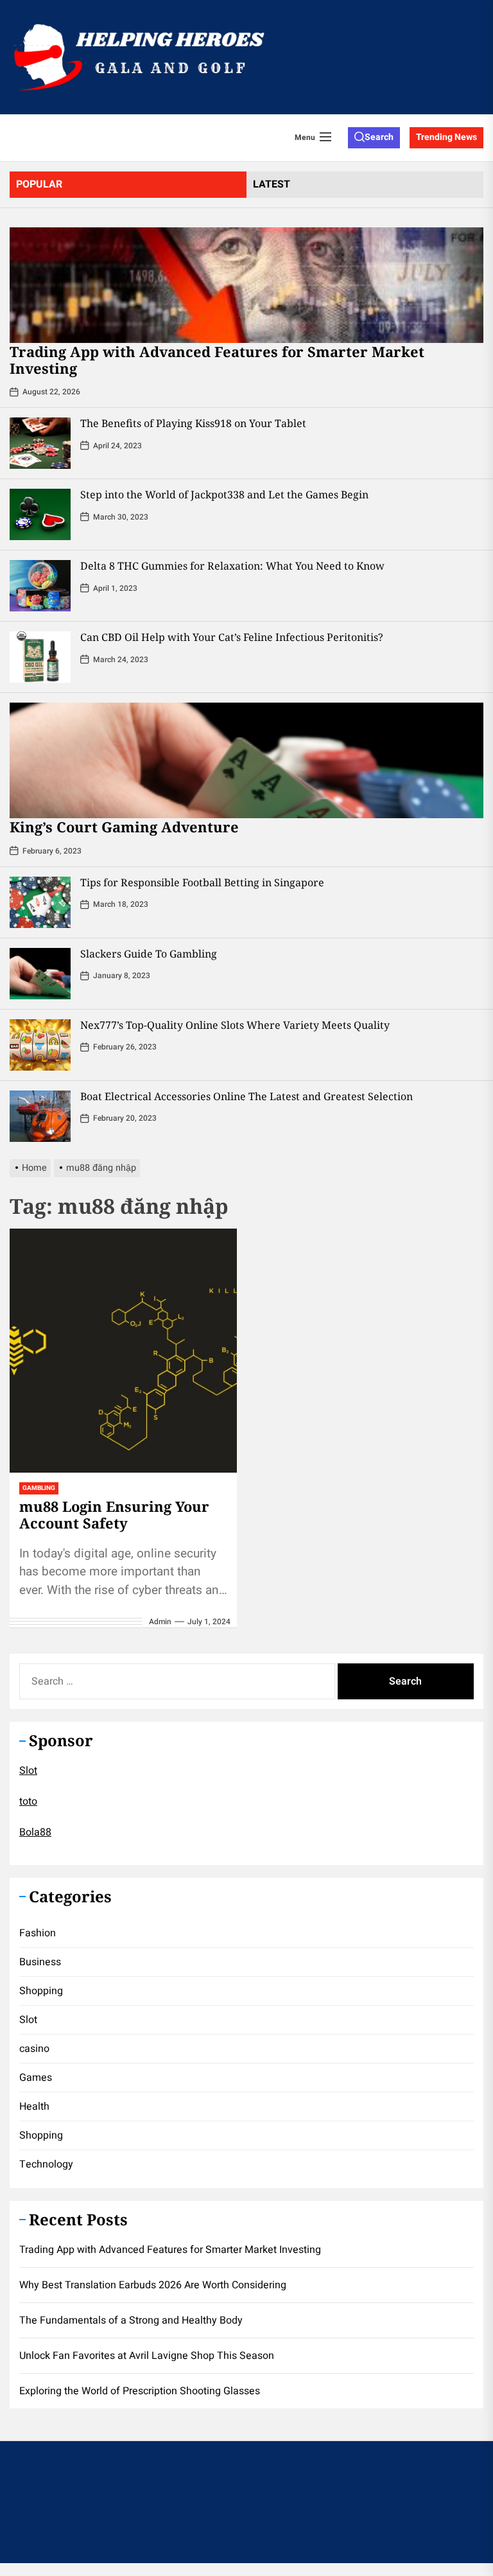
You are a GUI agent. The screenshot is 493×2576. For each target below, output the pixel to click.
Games (36, 2078)
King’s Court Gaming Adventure (124, 827)
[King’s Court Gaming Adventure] (246, 760)
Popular (39, 184)
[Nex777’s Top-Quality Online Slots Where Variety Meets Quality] (40, 1045)
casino (34, 2049)
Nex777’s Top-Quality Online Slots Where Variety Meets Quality (235, 1025)
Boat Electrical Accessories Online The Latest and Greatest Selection (246, 1096)
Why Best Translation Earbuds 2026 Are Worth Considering (153, 2285)
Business (40, 1962)
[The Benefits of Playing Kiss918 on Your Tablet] (40, 443)
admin (160, 1622)
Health (34, 2107)
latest (272, 184)
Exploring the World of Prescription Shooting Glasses (140, 2391)
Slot (28, 1771)
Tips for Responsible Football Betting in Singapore (202, 882)
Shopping (41, 1991)
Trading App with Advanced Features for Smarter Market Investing (217, 360)
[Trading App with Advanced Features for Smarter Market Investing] (246, 285)
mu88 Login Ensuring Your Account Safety (114, 1514)
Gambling (39, 1488)
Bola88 (35, 1832)
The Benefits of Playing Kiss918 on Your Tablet (193, 423)
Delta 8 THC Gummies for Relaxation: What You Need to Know (232, 566)
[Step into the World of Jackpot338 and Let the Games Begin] (40, 514)
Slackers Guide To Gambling (149, 954)
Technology (46, 2164)
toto (28, 1801)
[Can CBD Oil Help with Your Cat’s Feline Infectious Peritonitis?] (40, 657)
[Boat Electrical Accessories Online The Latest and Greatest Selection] (40, 1116)
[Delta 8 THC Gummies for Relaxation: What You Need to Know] (40, 586)
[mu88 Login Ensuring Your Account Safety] (123, 1351)
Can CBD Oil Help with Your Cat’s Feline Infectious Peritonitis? (232, 637)
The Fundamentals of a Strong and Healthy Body (131, 2320)
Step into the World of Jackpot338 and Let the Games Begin (224, 495)
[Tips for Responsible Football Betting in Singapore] (40, 902)
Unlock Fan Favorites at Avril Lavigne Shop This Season (147, 2356)
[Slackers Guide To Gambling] (40, 974)
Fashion (38, 1933)
